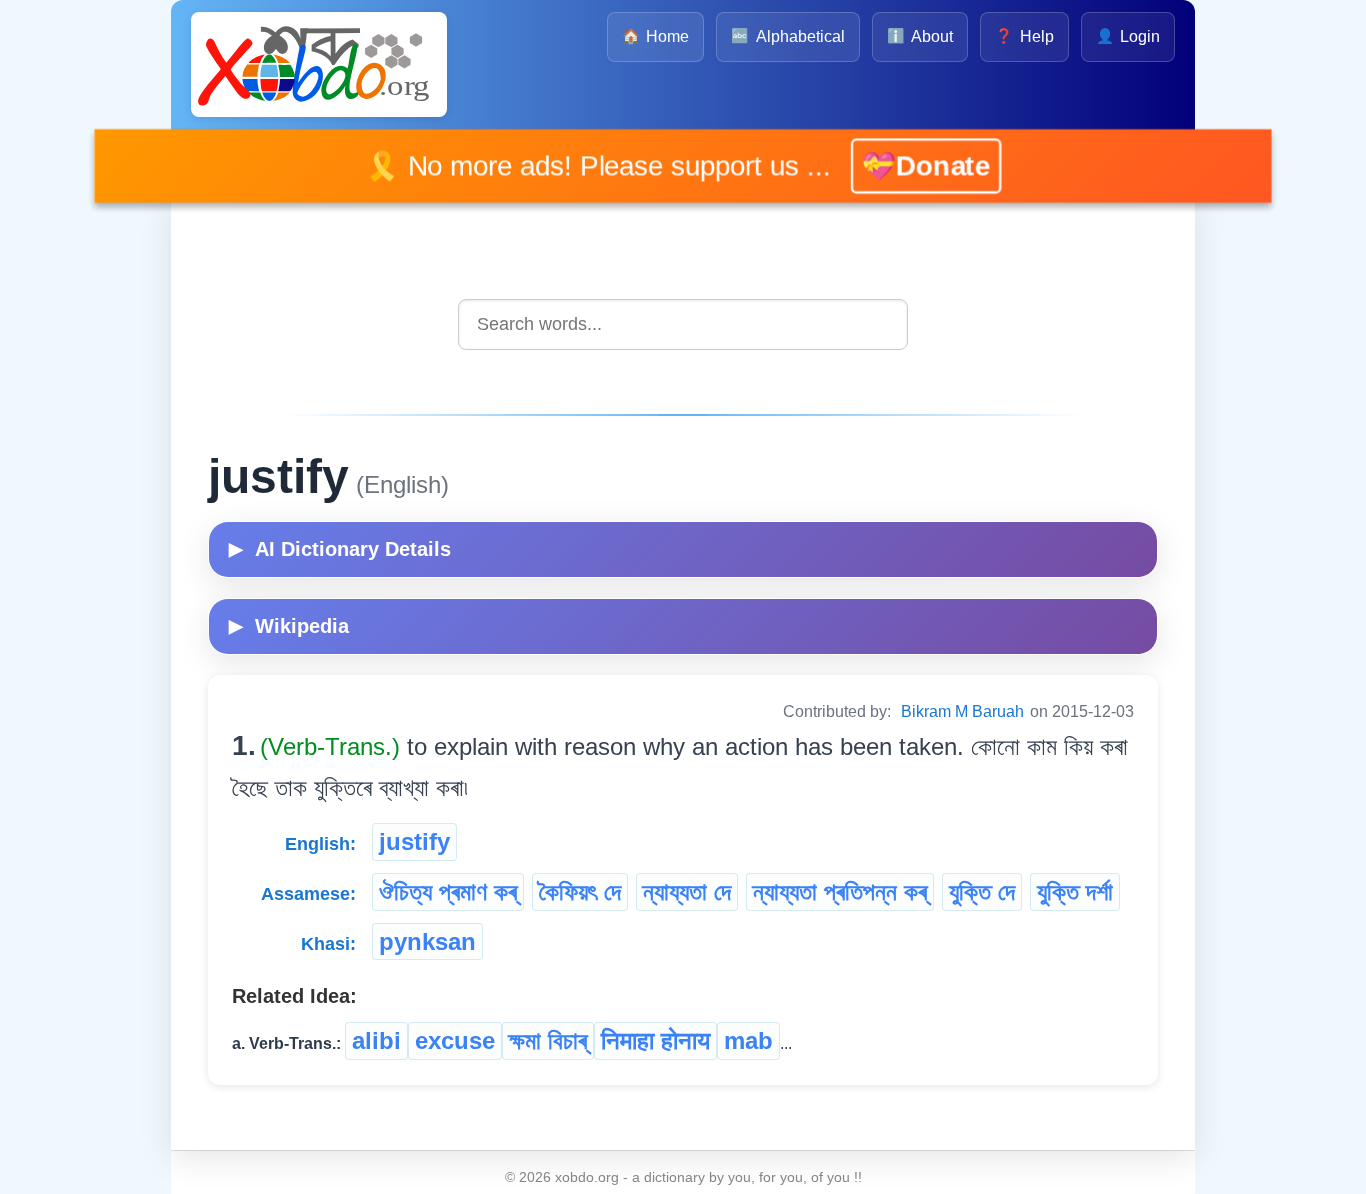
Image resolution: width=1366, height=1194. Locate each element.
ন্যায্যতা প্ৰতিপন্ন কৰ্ (840, 891)
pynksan (427, 941)
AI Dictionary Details (340, 549)
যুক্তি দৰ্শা (1075, 891)
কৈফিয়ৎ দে (580, 891)
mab (748, 1040)
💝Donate (898, 165)
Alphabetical (787, 36)
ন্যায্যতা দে (687, 891)
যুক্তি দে (982, 891)
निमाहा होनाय (655, 1040)
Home (655, 36)
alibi (376, 1040)
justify (414, 841)
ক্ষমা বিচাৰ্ (548, 1040)
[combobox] (683, 324)
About (920, 36)
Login (1128, 36)
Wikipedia (289, 626)
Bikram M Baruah (962, 711)
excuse (455, 1040)
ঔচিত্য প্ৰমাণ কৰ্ (448, 891)
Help (1024, 36)
